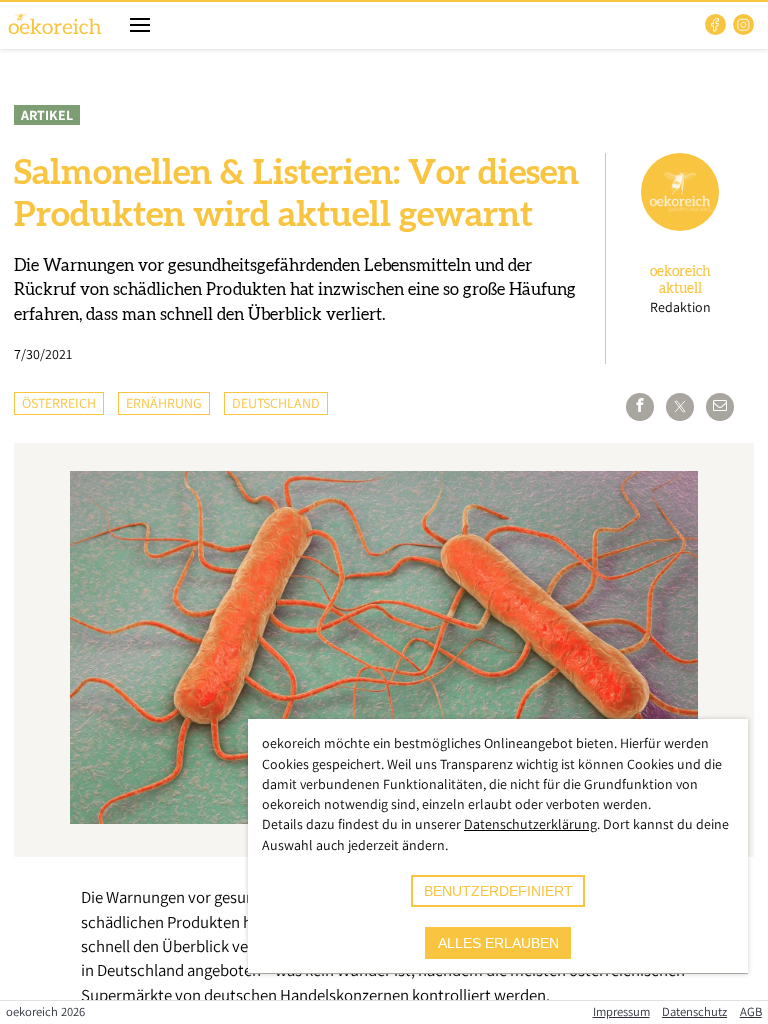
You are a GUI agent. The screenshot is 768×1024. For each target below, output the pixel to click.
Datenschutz (694, 1011)
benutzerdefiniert (498, 891)
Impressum (621, 1011)
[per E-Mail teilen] (720, 407)
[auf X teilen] (680, 407)
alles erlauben (498, 943)
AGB (751, 1011)
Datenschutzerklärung (530, 824)
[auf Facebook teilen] (640, 407)
